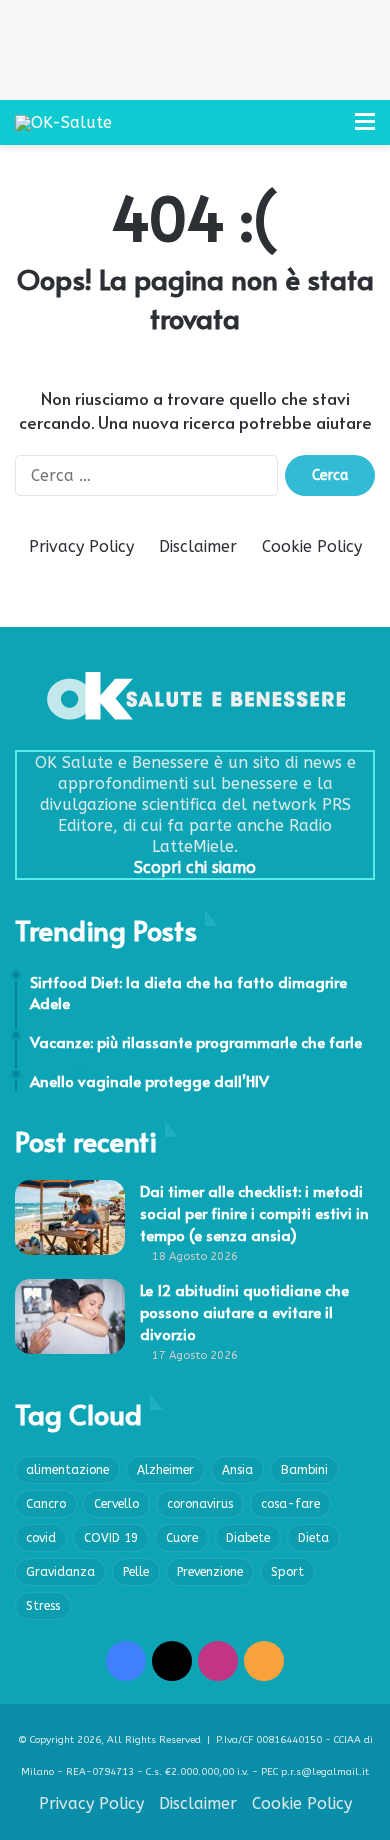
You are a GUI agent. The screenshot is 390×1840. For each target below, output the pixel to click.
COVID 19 (111, 1538)
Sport (287, 1572)
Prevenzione (210, 1572)
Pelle (136, 1572)
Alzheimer (165, 1470)
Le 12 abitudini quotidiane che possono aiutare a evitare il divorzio (244, 1311)
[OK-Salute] (63, 122)
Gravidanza (60, 1572)
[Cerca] (330, 129)
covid (41, 1538)
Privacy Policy (81, 546)
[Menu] (365, 129)
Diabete (248, 1538)
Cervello (116, 1504)
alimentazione (67, 1470)
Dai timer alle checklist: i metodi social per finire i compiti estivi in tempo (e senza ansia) (254, 1212)
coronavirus (200, 1504)
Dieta (313, 1538)
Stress (43, 1606)
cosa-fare (290, 1504)
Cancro (46, 1504)
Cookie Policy (312, 546)
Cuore (182, 1538)
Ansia (237, 1470)
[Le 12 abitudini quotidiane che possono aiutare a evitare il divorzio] (70, 1316)
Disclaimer (198, 546)
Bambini (304, 1470)
